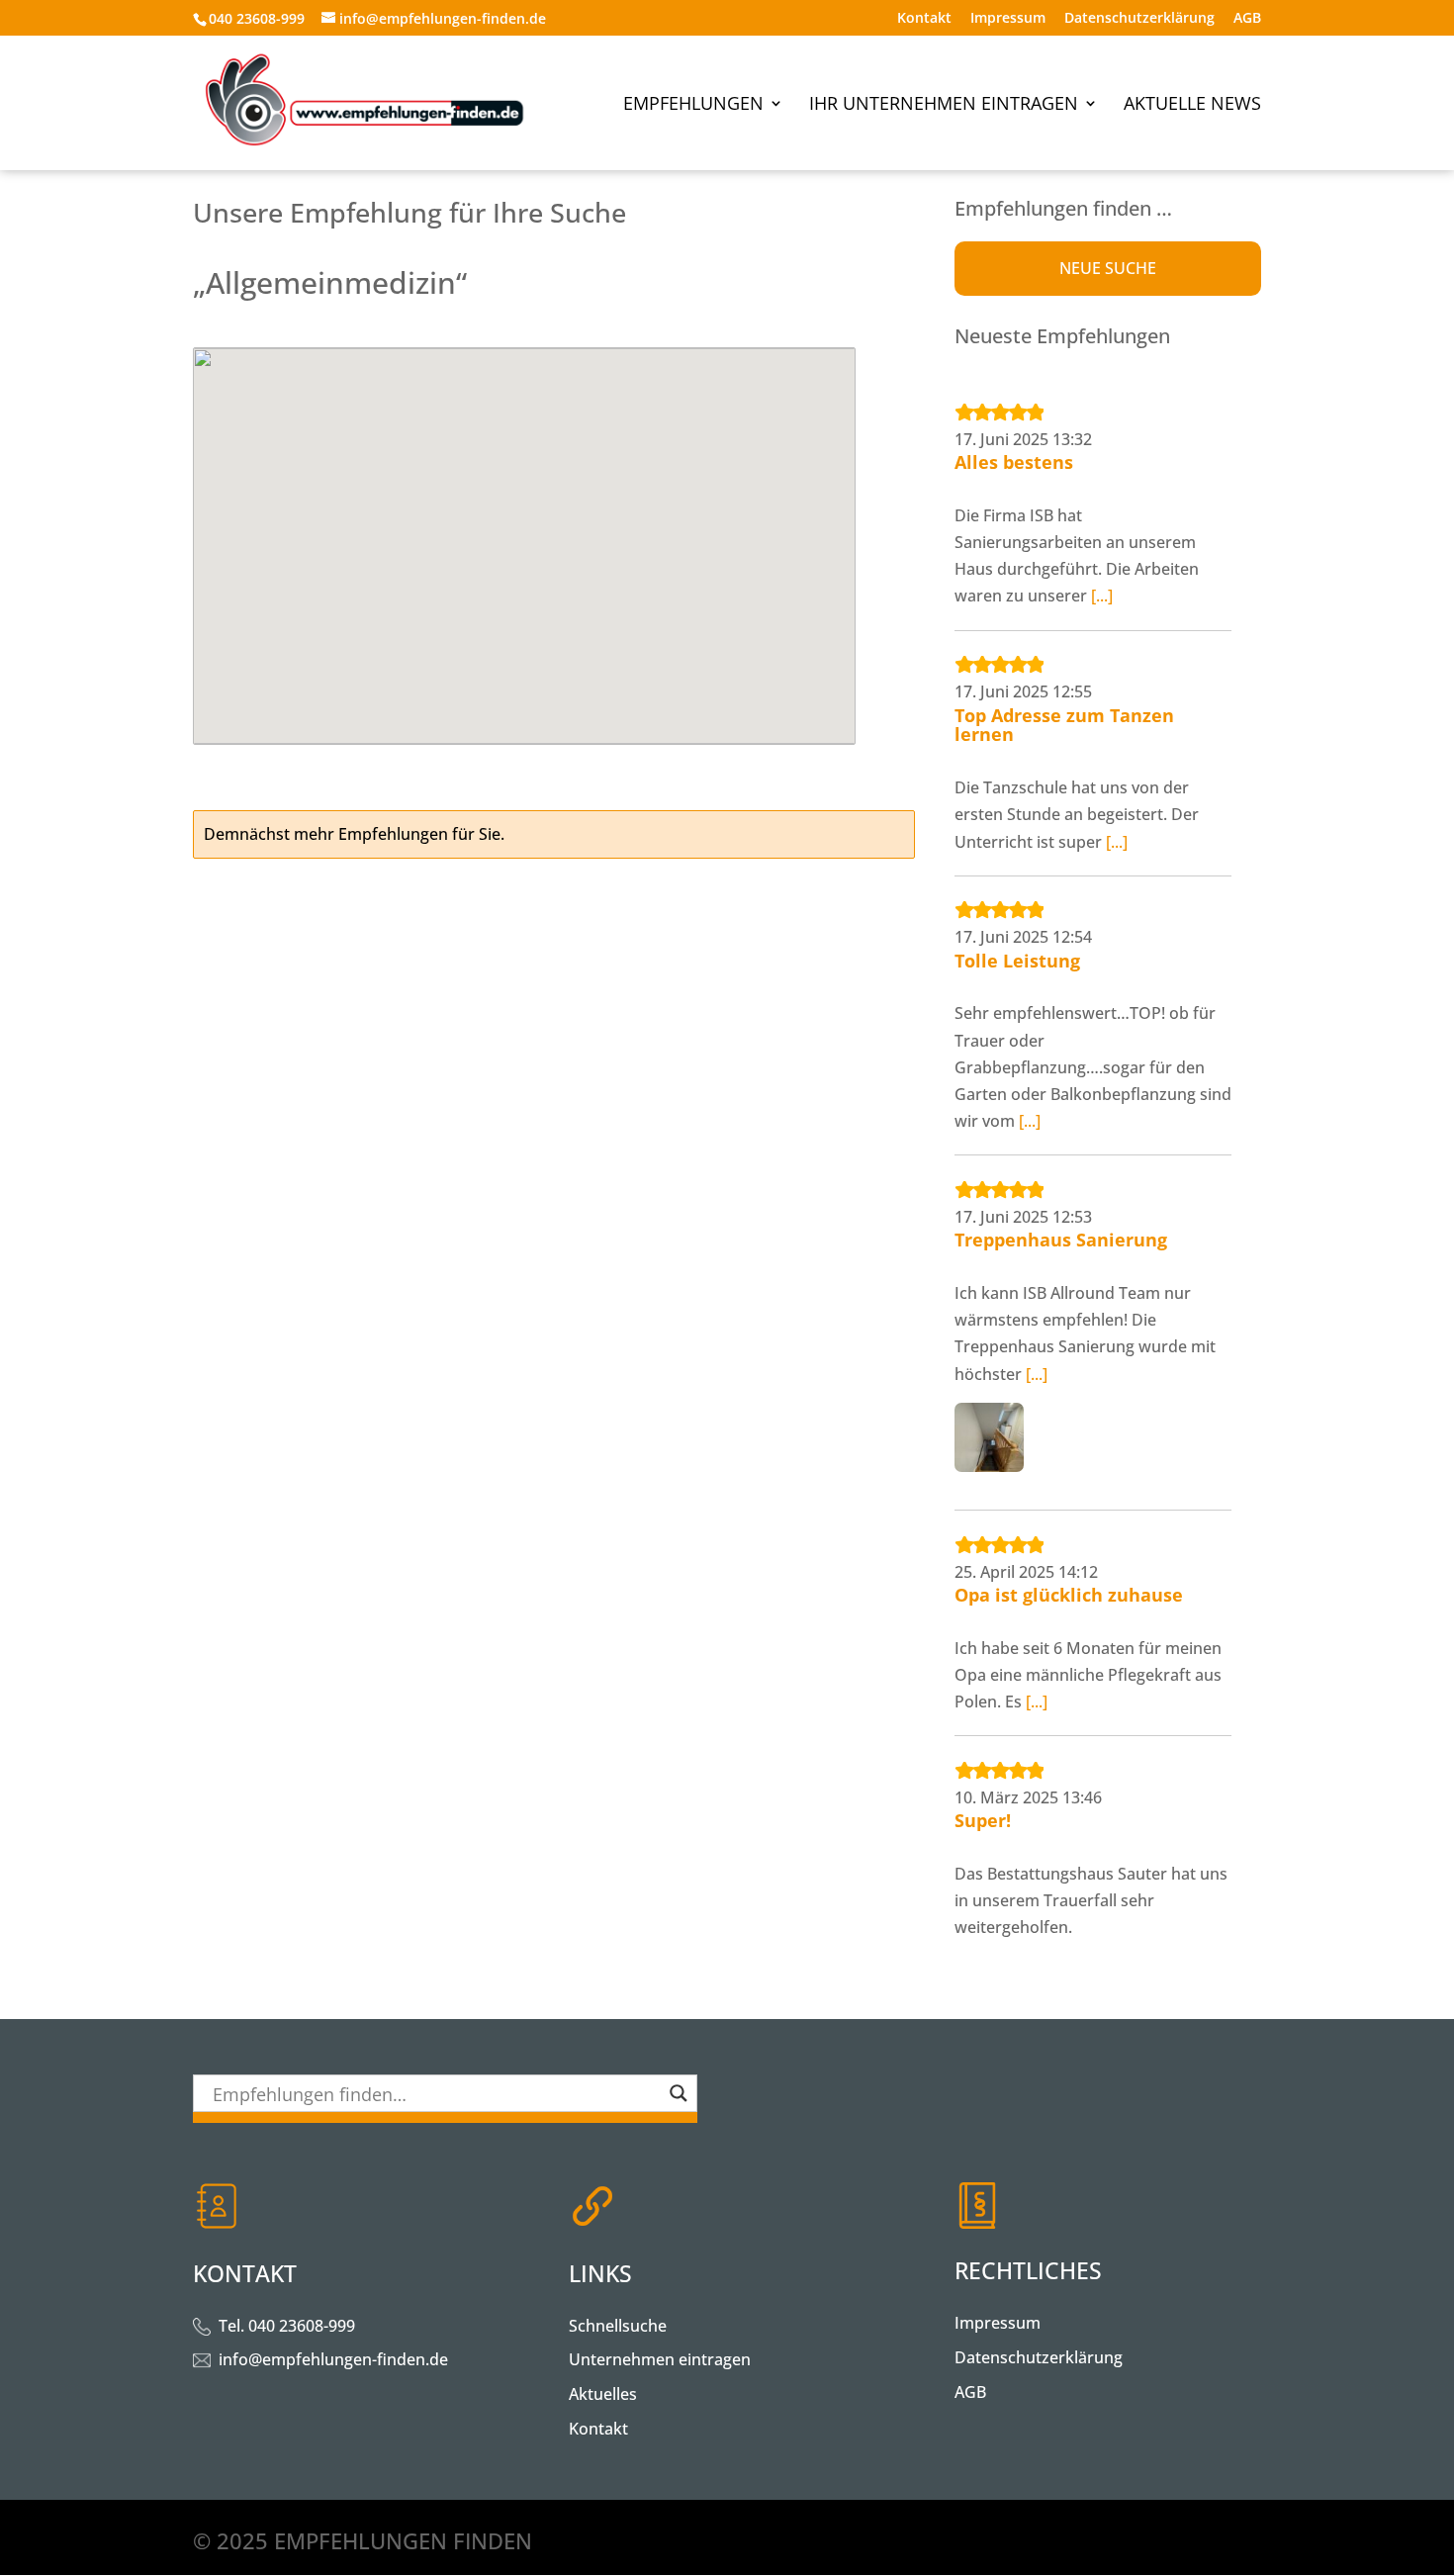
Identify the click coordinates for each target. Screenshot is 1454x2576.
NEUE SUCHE (1108, 268)
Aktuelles (603, 2394)
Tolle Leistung (1017, 961)
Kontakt (924, 19)
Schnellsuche (618, 2326)
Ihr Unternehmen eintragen (944, 105)
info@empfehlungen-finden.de (333, 2359)
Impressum (1008, 19)
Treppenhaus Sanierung (1061, 1240)
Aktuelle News (1192, 105)
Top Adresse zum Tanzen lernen (1064, 725)
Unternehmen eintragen (660, 2359)
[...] (1102, 596)
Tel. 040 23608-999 (287, 2326)
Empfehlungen (693, 105)
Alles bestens (1014, 462)
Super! (983, 1820)
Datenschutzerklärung (1139, 19)
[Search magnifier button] (679, 2093)
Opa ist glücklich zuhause (1069, 1595)
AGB (1247, 19)
